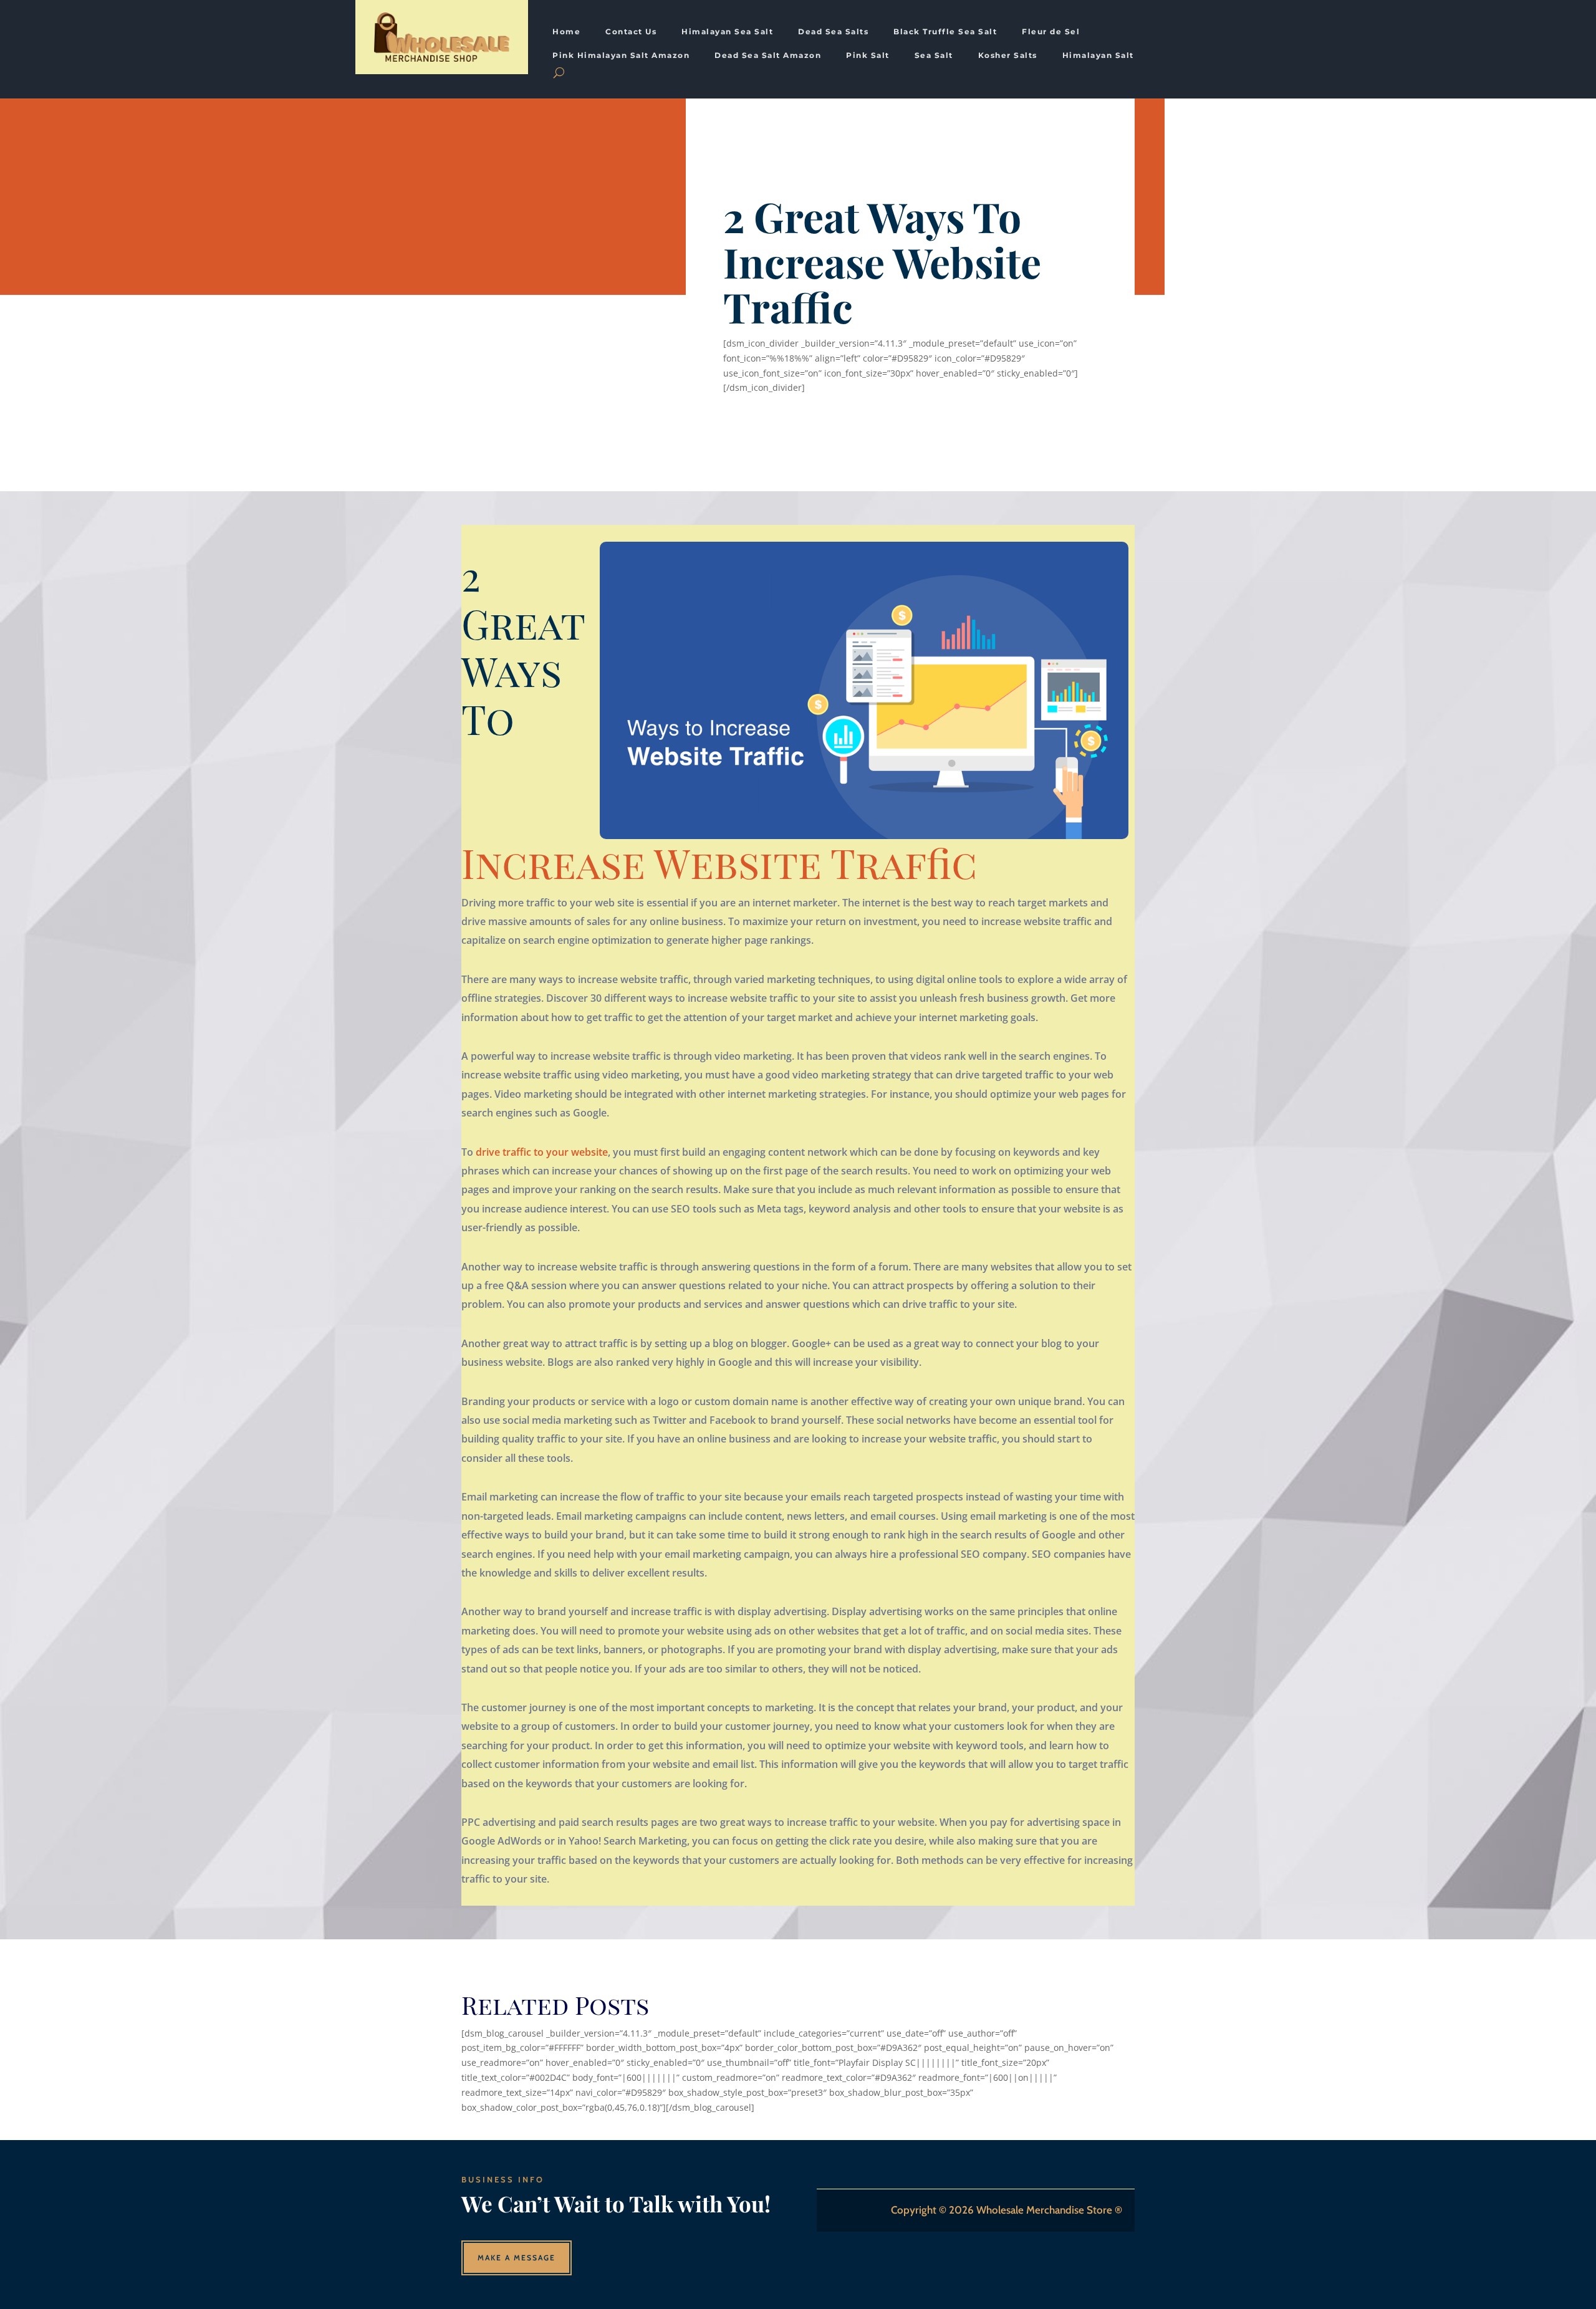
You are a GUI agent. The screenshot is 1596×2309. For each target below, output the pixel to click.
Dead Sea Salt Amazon (768, 55)
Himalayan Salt (1098, 55)
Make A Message (517, 2258)
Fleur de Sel (1051, 32)
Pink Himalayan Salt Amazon (621, 55)
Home (566, 32)
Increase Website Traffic (719, 862)
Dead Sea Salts (833, 32)
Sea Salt (934, 55)
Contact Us (631, 32)
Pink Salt (868, 55)
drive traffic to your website (542, 1152)
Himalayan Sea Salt (727, 32)
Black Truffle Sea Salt (945, 32)
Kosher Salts (1008, 55)
